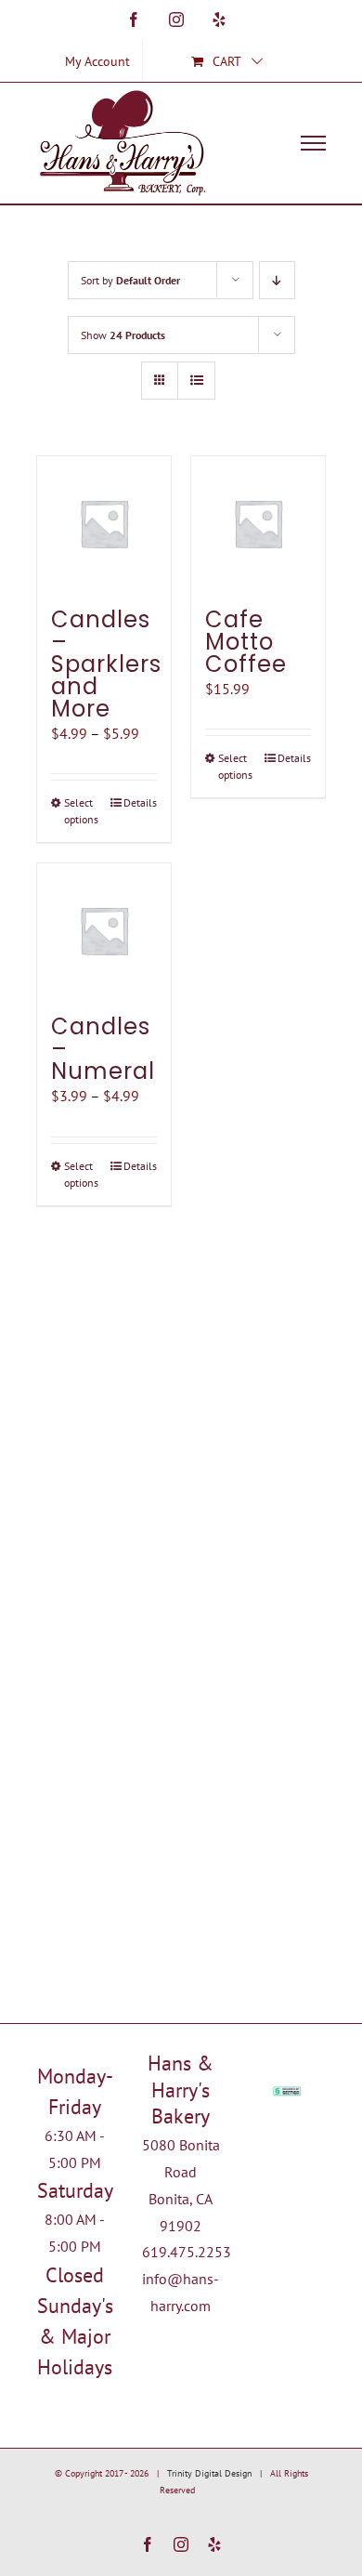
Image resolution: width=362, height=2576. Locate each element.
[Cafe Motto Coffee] (258, 523)
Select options (81, 811)
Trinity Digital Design (209, 2473)
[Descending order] (277, 280)
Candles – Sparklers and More (106, 664)
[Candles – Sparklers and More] (104, 523)
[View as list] (196, 381)
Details (140, 802)
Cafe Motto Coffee (246, 642)
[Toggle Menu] (314, 143)
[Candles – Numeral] (104, 930)
